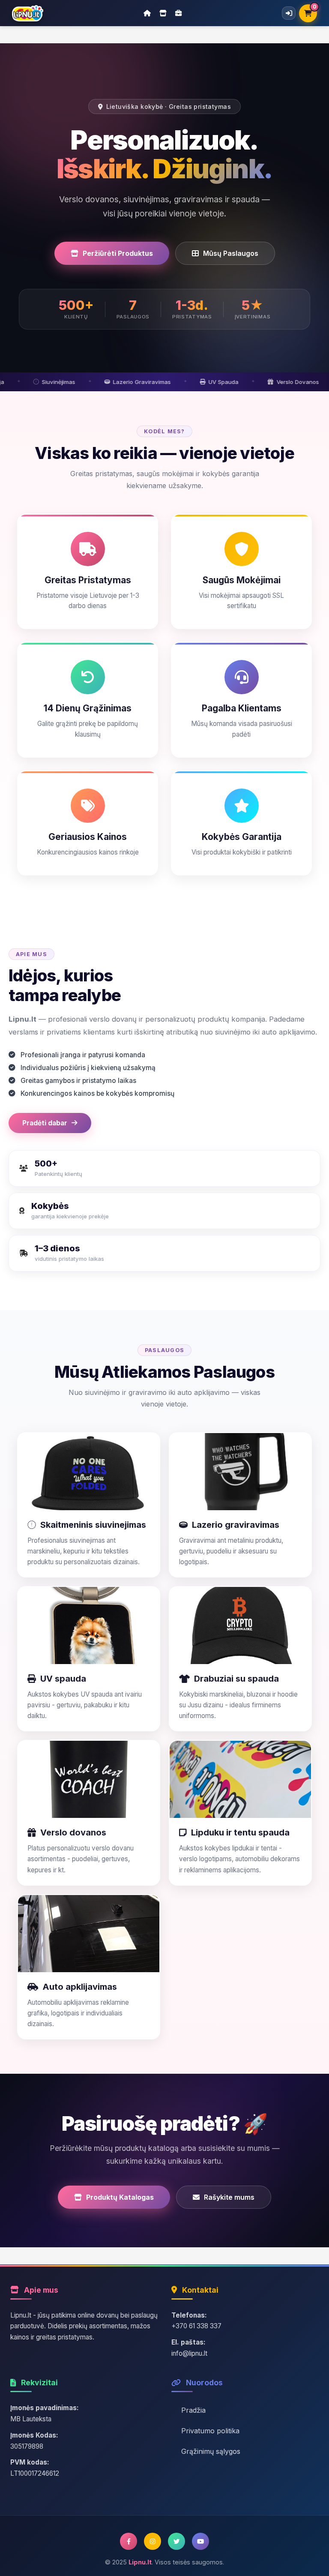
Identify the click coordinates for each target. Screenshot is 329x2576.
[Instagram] (153, 2541)
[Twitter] (176, 2541)
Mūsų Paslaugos (231, 253)
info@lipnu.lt (189, 2353)
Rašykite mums (229, 2197)
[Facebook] (129, 2541)
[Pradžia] (147, 13)
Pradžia (193, 2410)
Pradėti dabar (45, 1123)
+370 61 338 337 (196, 2326)
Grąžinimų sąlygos (211, 2451)
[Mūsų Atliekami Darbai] (179, 13)
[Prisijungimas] (289, 13)
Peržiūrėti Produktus (118, 253)
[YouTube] (200, 2541)
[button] (89, 1505)
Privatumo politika (210, 2431)
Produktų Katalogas (120, 2197)
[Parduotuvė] (163, 13)
